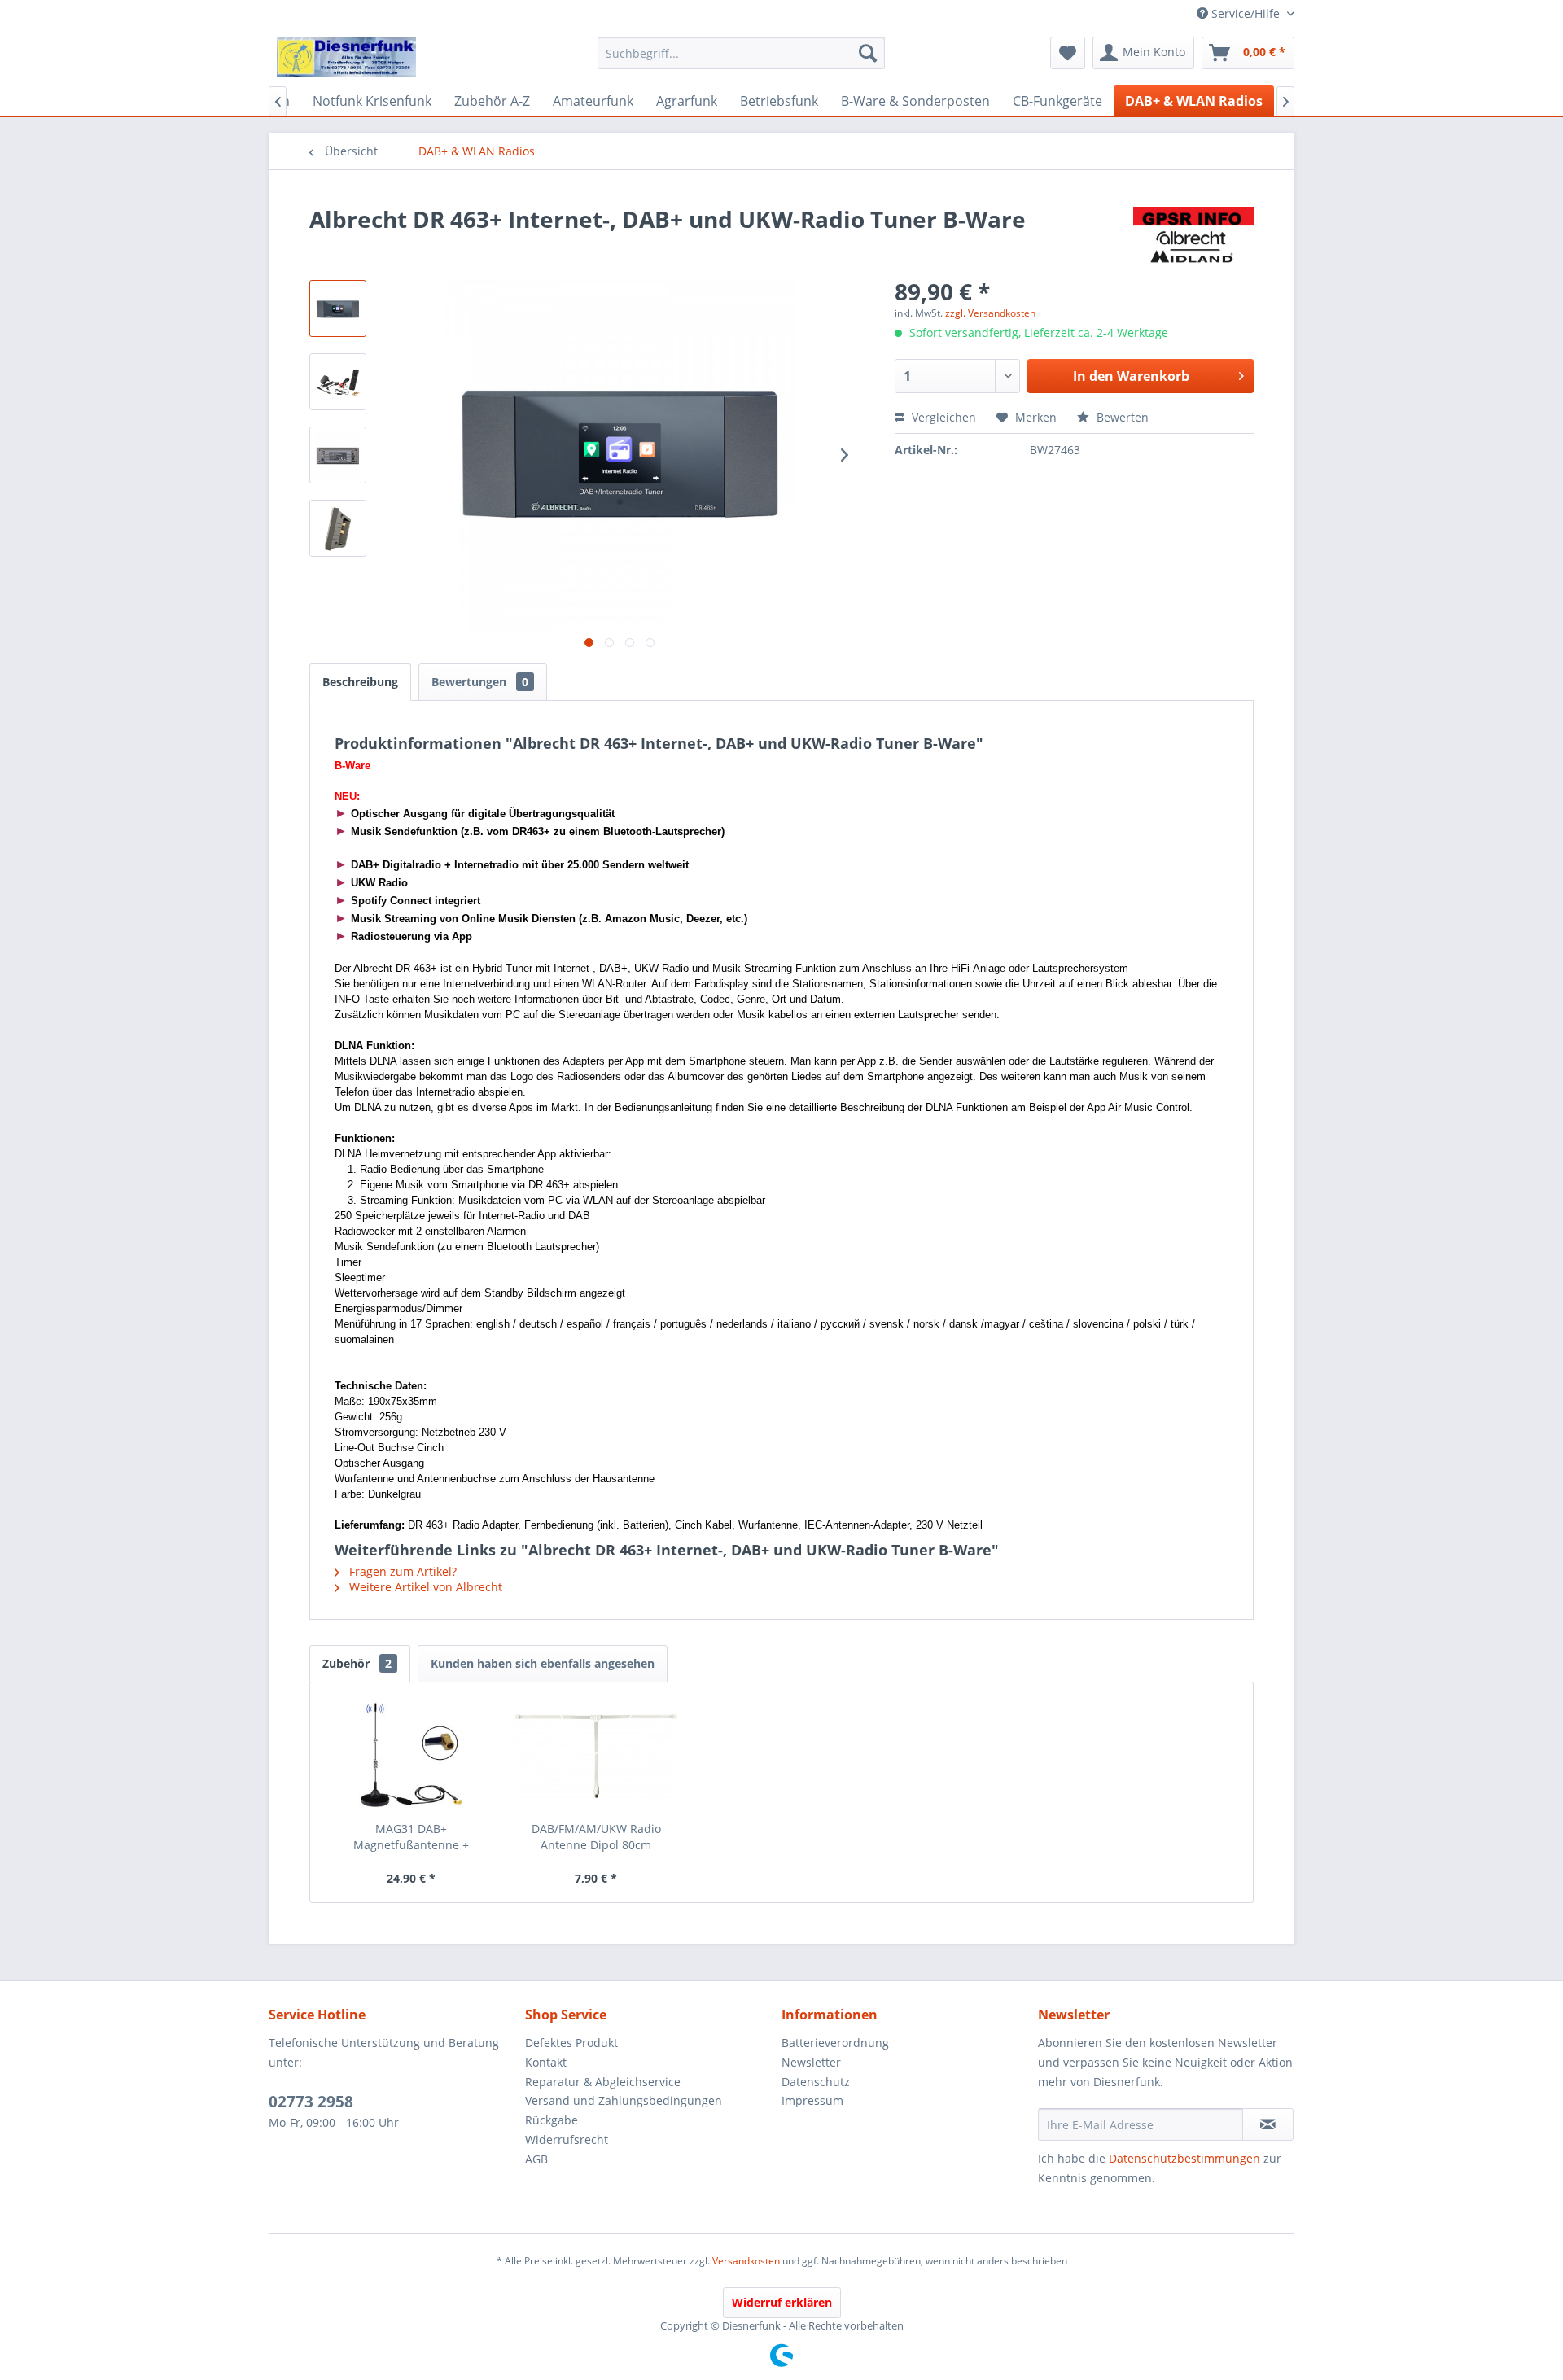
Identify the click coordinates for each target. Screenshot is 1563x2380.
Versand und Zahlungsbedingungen (624, 2100)
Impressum (812, 2100)
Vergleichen (942, 417)
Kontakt (546, 2062)
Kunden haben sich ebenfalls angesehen (543, 1663)
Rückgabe (552, 2120)
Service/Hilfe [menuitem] (1246, 13)
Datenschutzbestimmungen (1184, 2158)
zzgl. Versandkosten (990, 313)
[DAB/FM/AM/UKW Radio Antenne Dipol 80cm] (597, 1756)
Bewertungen (480, 682)
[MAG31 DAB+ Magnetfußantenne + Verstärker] (411, 1756)
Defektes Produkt (571, 2043)
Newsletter (811, 2062)
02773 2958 (311, 2102)
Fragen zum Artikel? (401, 1571)
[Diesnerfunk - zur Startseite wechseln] (346, 57)
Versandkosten (746, 2261)
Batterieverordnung (835, 2043)
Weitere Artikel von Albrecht (424, 1587)
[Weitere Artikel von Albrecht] (1193, 235)
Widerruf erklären (782, 2302)
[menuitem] (741, 53)
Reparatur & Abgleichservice (603, 2082)
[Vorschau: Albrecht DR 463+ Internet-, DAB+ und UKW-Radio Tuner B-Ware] (338, 308)
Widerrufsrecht (567, 2139)
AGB (536, 2159)
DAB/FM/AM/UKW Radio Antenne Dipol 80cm (596, 1837)
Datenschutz (816, 2082)
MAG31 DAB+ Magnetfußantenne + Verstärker (411, 1837)
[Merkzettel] (1068, 53)
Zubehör (357, 1663)
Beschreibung (360, 682)
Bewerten (1121, 417)
